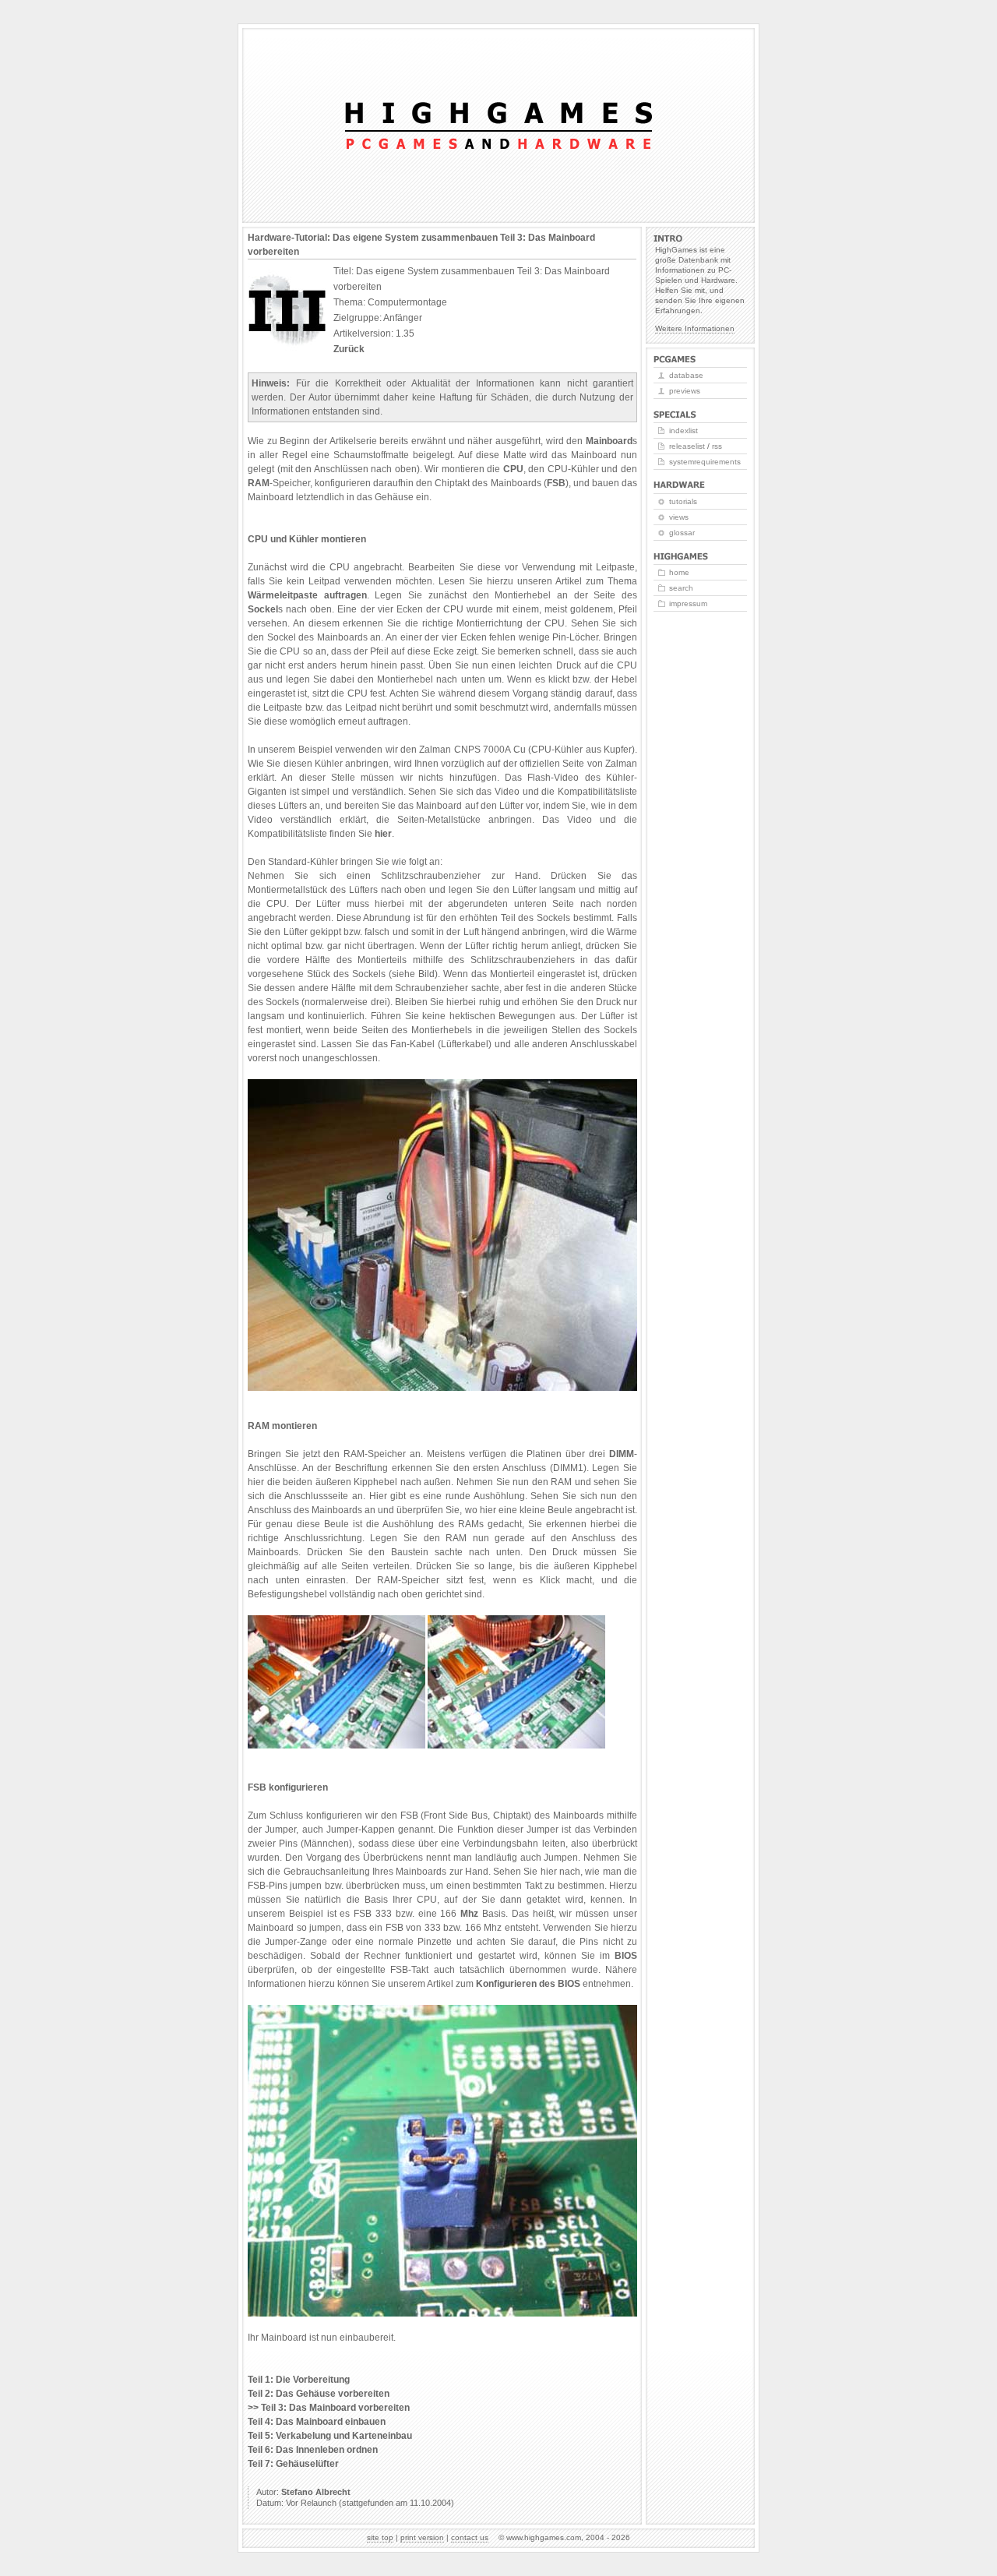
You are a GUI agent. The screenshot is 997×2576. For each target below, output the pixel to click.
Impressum (688, 603)
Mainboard (609, 441)
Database (686, 375)
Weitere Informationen (695, 328)
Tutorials (683, 501)
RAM (259, 483)
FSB (556, 483)
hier (383, 834)
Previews (685, 391)
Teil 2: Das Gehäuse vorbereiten (319, 2394)
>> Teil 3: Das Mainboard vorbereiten (329, 2408)
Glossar (682, 533)
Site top (380, 2537)
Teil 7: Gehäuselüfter (293, 2464)
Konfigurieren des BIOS (528, 1984)
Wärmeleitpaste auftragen (307, 595)
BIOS (626, 1956)
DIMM (622, 1454)
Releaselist (687, 446)
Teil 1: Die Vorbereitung (299, 2380)
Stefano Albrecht (316, 2492)
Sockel (263, 609)
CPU (513, 469)
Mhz (469, 1914)
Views (679, 517)
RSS (717, 446)
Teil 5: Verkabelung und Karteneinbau (330, 2436)
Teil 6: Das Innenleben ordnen (313, 2450)
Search (681, 588)
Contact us (470, 2537)
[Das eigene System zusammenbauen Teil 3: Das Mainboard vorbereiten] (442, 1388)
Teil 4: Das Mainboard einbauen (317, 2422)
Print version (422, 2537)
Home (679, 572)
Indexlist (683, 431)
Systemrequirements (705, 462)
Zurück (349, 349)
